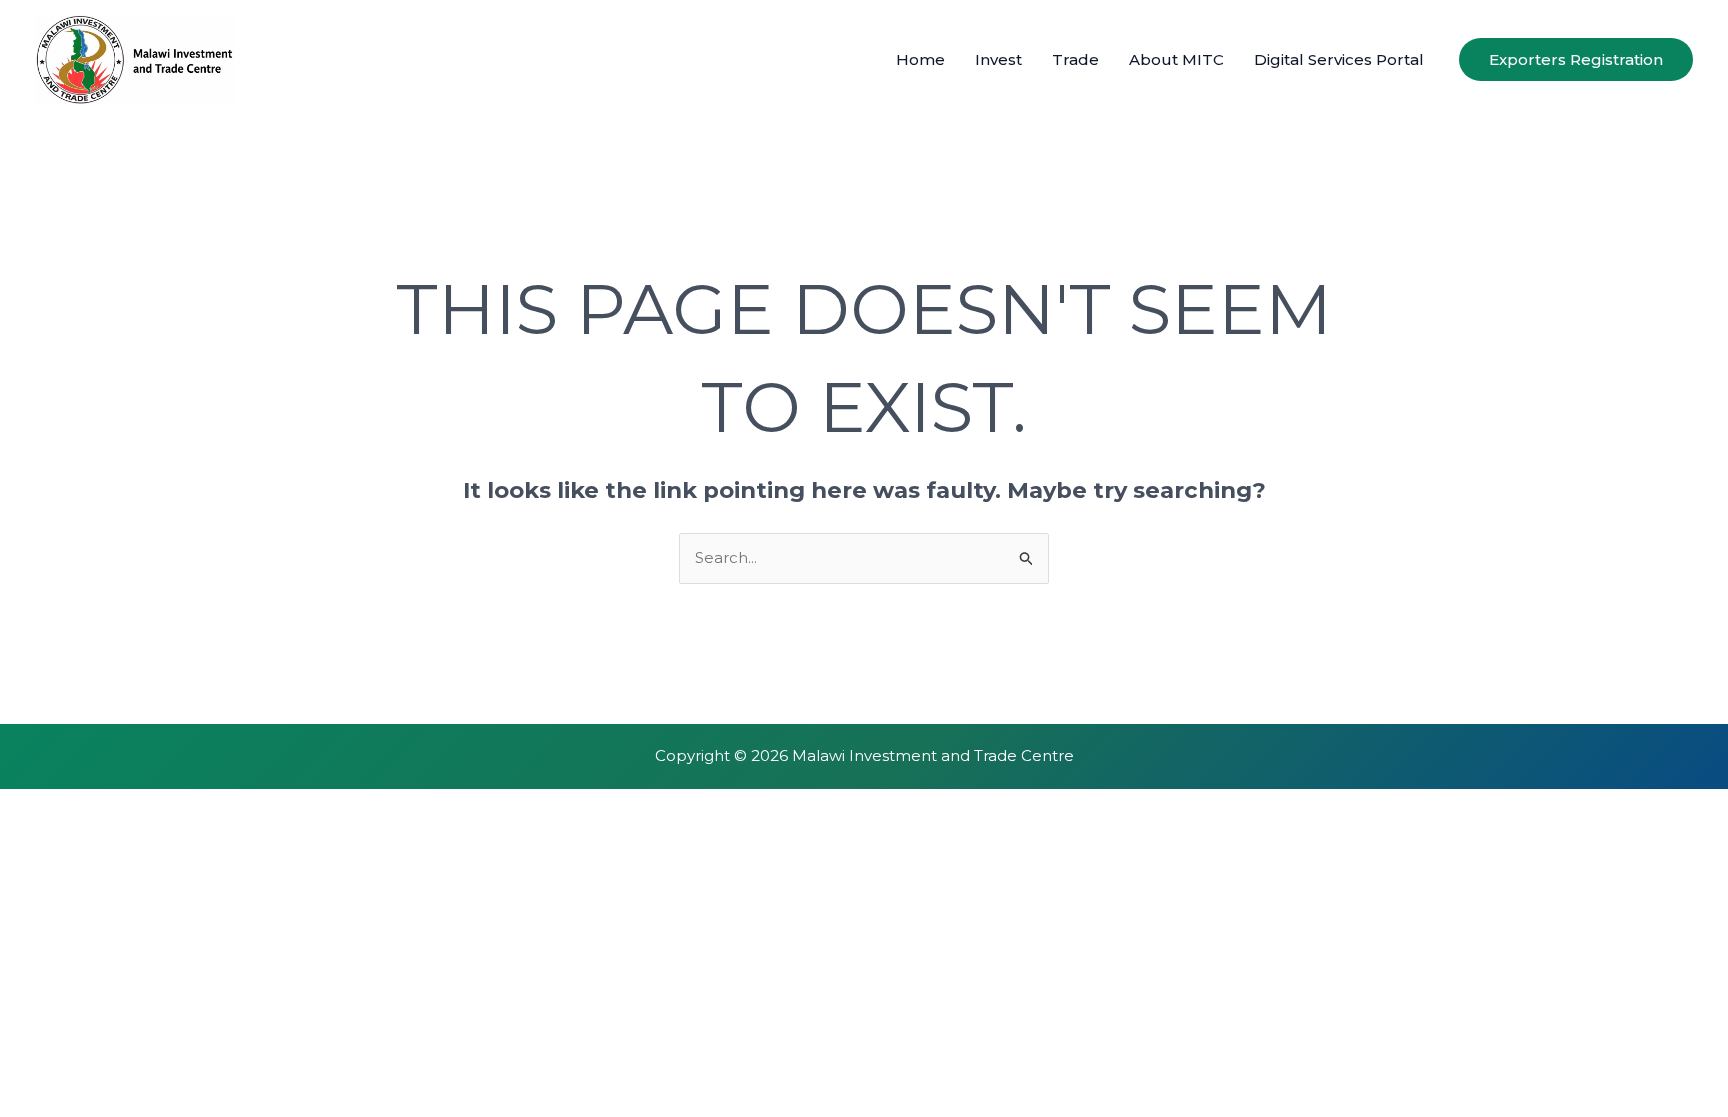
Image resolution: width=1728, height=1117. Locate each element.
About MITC (1176, 59)
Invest (998, 59)
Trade (1075, 59)
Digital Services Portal (1339, 59)
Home (920, 59)
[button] (1576, 59)
